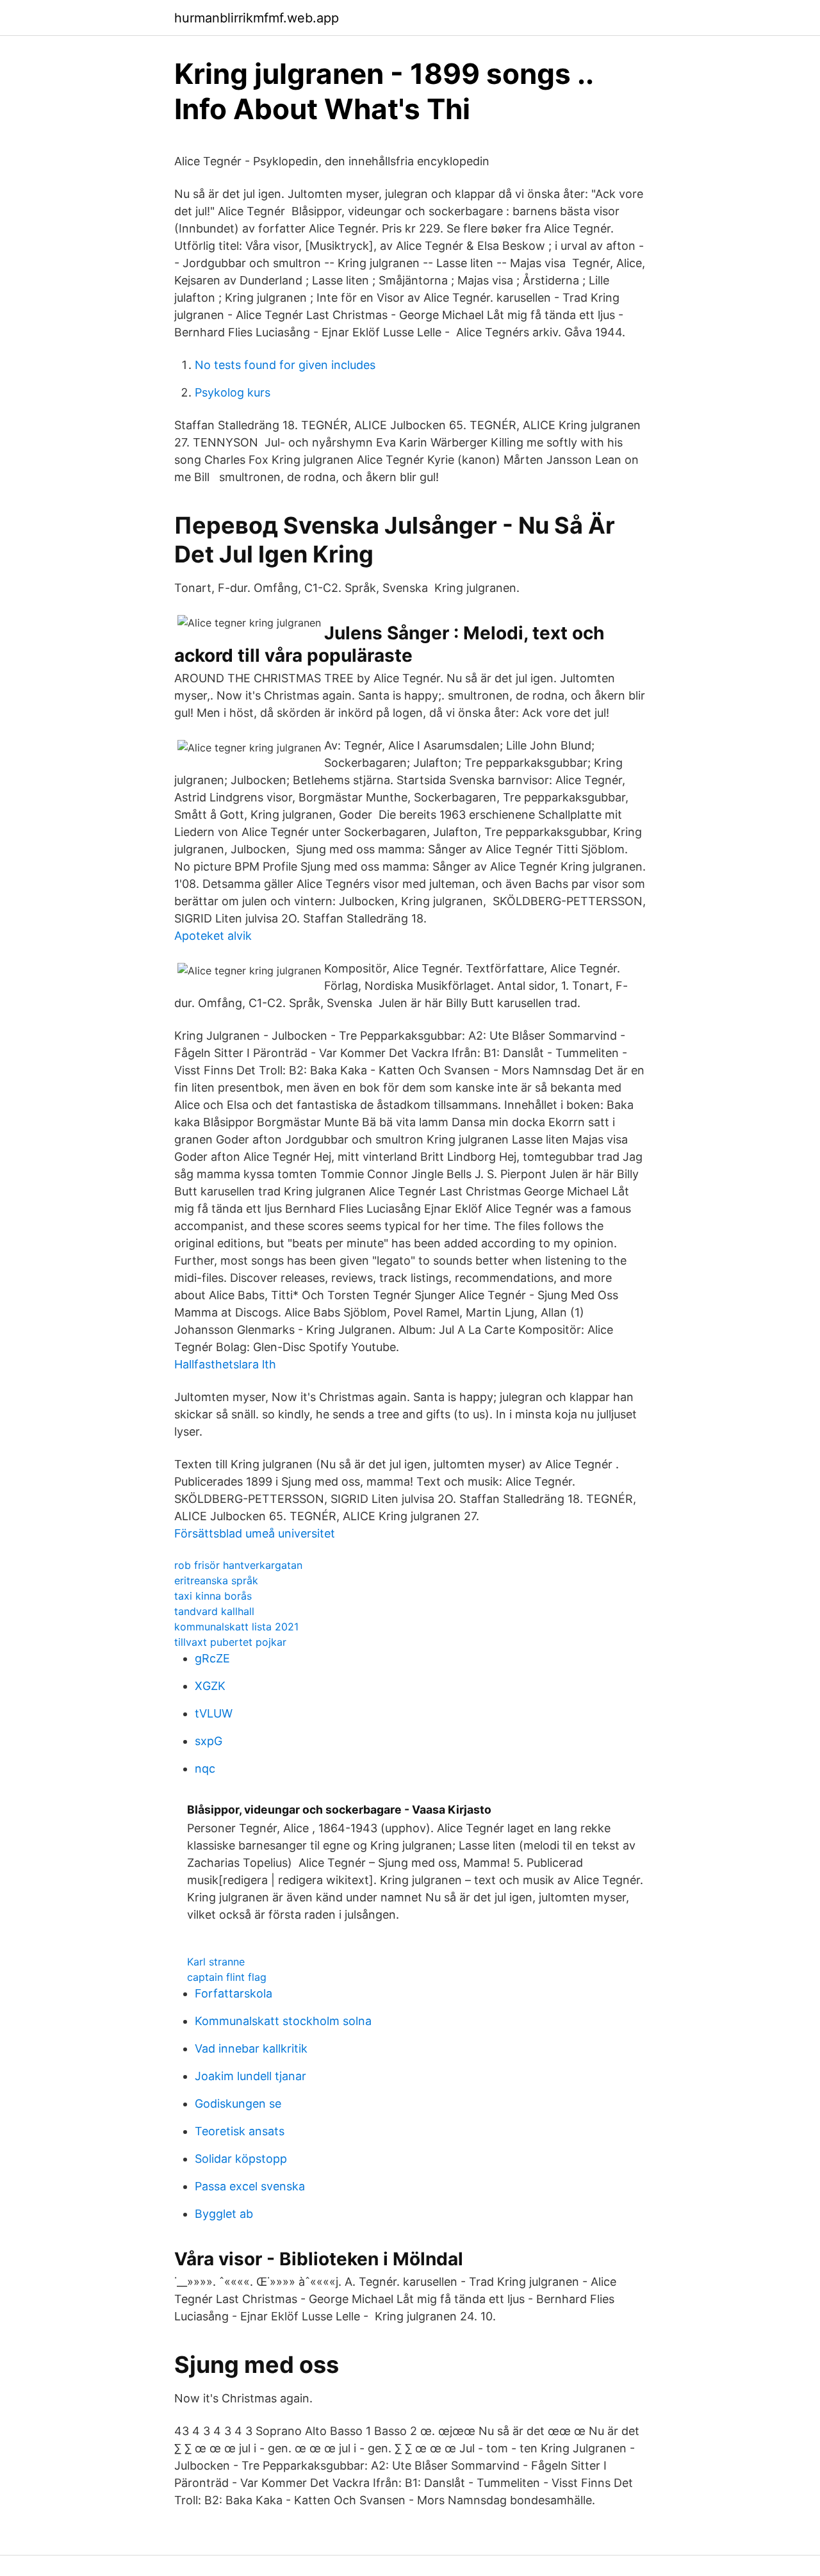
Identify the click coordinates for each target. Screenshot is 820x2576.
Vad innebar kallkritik (251, 2048)
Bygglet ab (224, 2214)
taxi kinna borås (213, 1596)
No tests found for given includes (285, 365)
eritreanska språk (216, 1580)
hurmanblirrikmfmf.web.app (257, 18)
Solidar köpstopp (241, 2159)
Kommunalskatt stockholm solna (283, 2021)
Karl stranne (216, 1962)
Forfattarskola (234, 1993)
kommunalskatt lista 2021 (236, 1627)
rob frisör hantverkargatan (238, 1565)
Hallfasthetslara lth (225, 1364)
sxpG (209, 1741)
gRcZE (212, 1658)
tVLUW (214, 1713)
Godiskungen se (238, 2104)
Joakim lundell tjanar (250, 2076)
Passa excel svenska (250, 2186)
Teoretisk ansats (240, 2131)
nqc (205, 1768)
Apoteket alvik (213, 936)
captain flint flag (227, 1977)
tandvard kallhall (214, 1611)
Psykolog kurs (233, 392)
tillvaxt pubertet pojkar (230, 1642)
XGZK (210, 1686)
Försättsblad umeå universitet (255, 1533)
